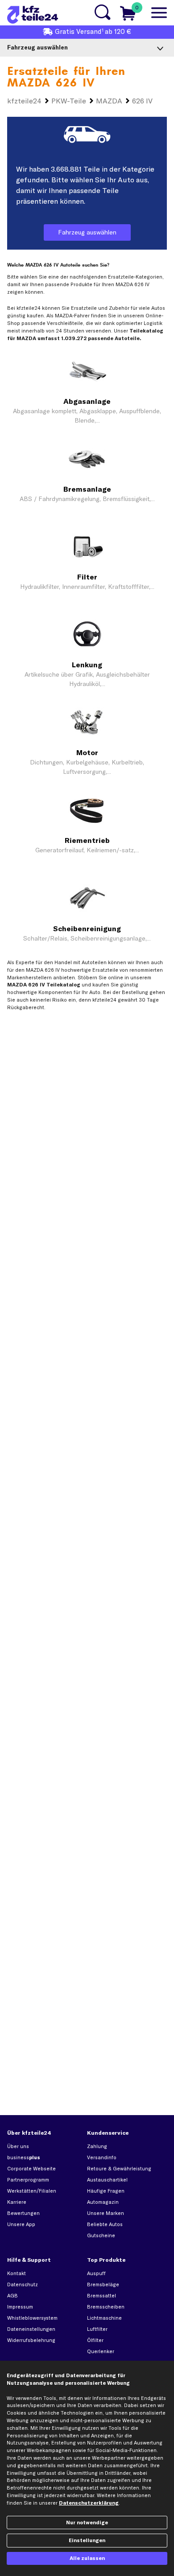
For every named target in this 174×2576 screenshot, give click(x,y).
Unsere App (21, 2224)
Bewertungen (23, 2213)
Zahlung (97, 2146)
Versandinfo (102, 2157)
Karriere (17, 2202)
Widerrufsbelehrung (31, 2340)
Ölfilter (95, 2340)
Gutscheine (101, 2235)
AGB (12, 2296)
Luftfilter (97, 2329)
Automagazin (103, 2202)
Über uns (18, 2146)
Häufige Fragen (106, 2191)
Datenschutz (23, 2284)
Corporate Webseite (31, 2169)
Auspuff (96, 2273)
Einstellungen (87, 2540)
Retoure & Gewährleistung (119, 2169)
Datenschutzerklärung (89, 2503)
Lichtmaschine (104, 2318)
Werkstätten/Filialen (32, 2191)
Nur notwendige (87, 2523)
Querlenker (101, 2351)
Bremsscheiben (106, 2307)
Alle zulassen (87, 2558)
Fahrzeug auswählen (87, 232)
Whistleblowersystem (32, 2318)
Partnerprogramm (28, 2180)
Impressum (20, 2307)
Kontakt (17, 2273)
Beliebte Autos (105, 2224)
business (24, 2157)
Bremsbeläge (103, 2284)
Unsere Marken (106, 2213)
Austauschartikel (107, 2180)
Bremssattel (101, 2296)
